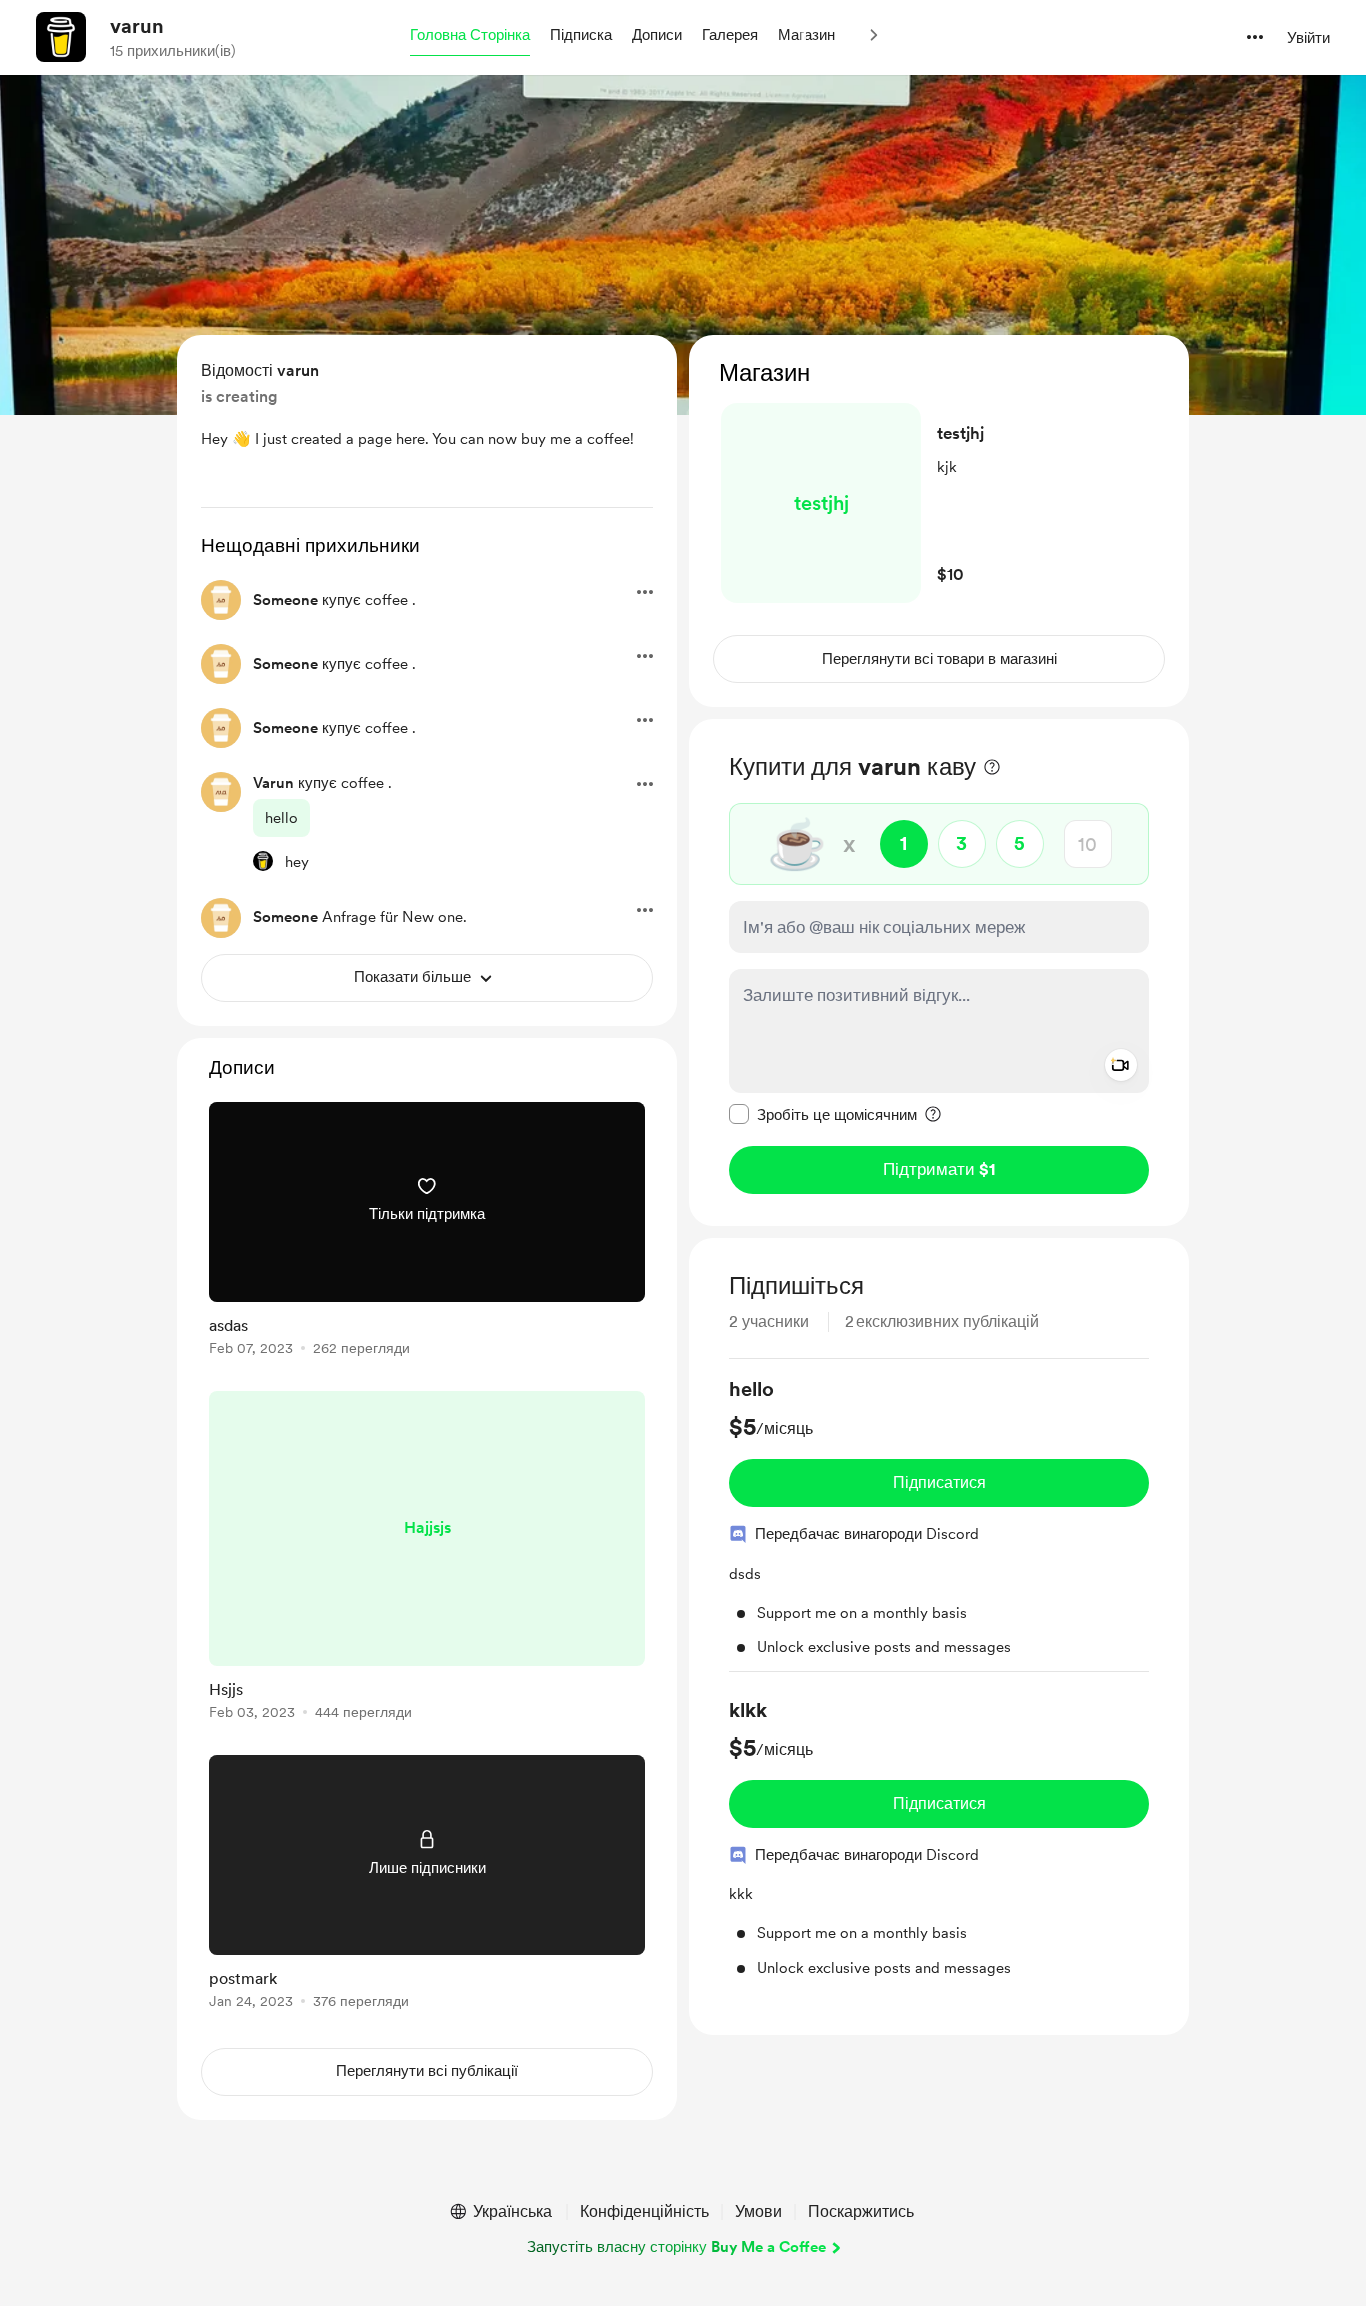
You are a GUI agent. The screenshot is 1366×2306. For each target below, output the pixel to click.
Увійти (1308, 38)
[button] (470, 36)
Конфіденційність (644, 2211)
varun (137, 26)
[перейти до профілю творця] (61, 37)
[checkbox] (823, 1114)
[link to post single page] (427, 1232)
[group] (939, 1523)
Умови (758, 2211)
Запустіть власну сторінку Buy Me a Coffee (676, 2247)
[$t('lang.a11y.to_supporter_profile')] (263, 861)
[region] (939, 521)
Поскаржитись (861, 2211)
